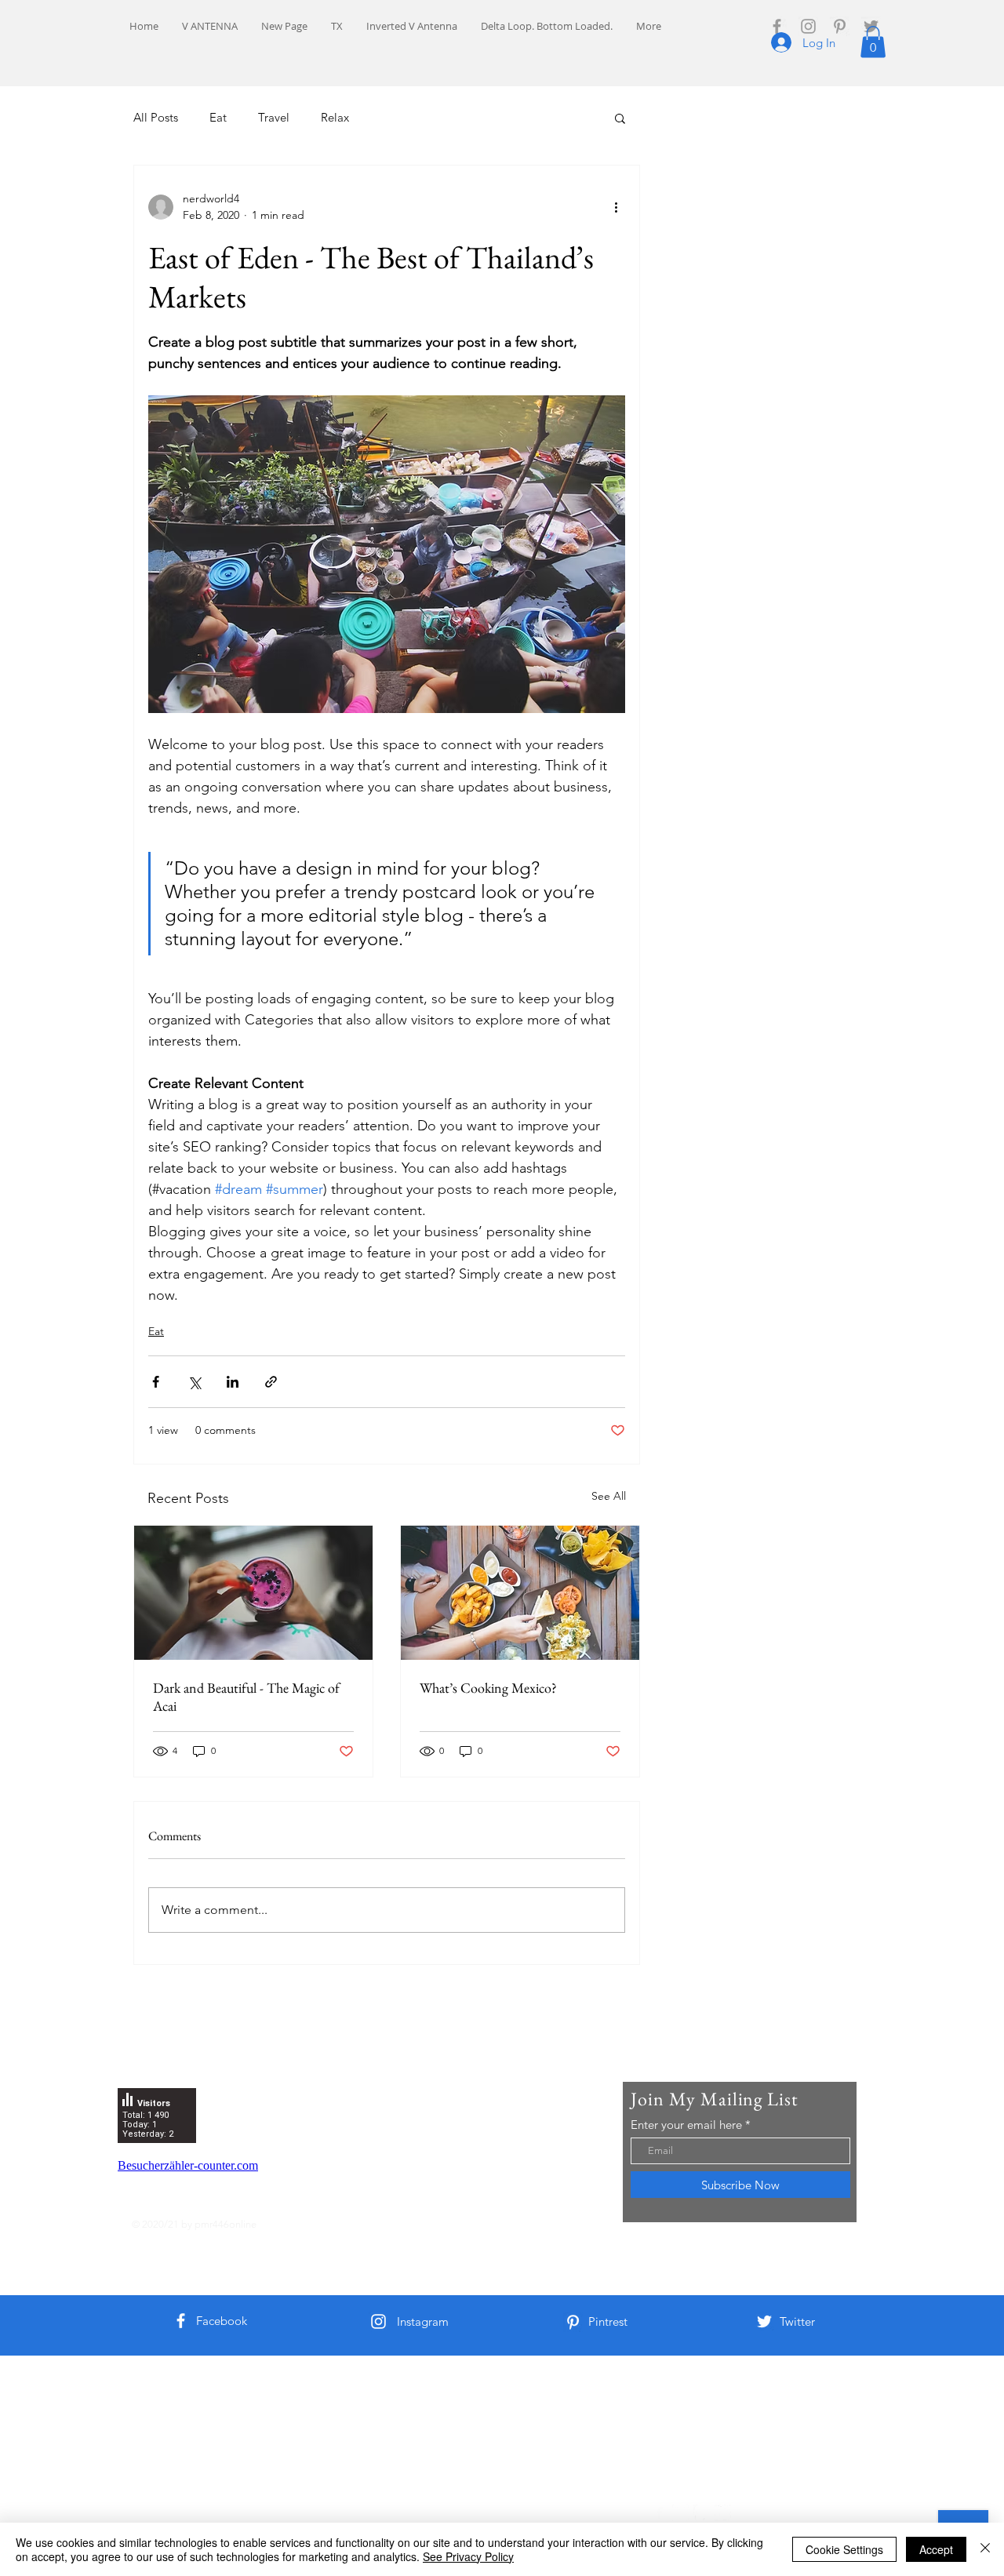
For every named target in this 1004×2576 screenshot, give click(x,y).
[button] (873, 42)
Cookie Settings (844, 2549)
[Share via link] (271, 1382)
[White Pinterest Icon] (573, 2322)
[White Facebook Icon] (181, 2321)
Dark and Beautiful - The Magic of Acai (246, 1697)
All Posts (156, 117)
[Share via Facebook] (156, 1382)
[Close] (985, 2549)
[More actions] (616, 207)
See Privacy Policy (468, 2556)
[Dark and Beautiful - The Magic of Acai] (253, 1593)
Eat (218, 117)
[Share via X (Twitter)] (194, 1382)
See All (609, 1496)
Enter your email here (686, 2125)
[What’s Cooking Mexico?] (520, 1593)
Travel (274, 117)
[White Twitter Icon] (764, 2321)
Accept (936, 2549)
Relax (335, 117)
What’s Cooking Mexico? (488, 1688)
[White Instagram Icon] (378, 2321)
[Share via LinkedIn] (233, 1382)
